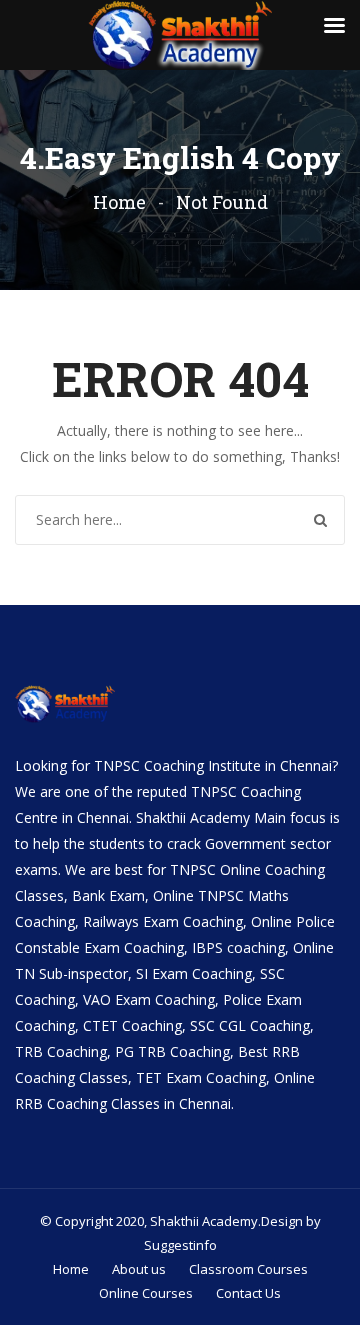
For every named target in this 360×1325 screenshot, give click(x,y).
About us (139, 1269)
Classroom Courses (248, 1269)
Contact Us (248, 1293)
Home (119, 202)
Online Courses (146, 1293)
